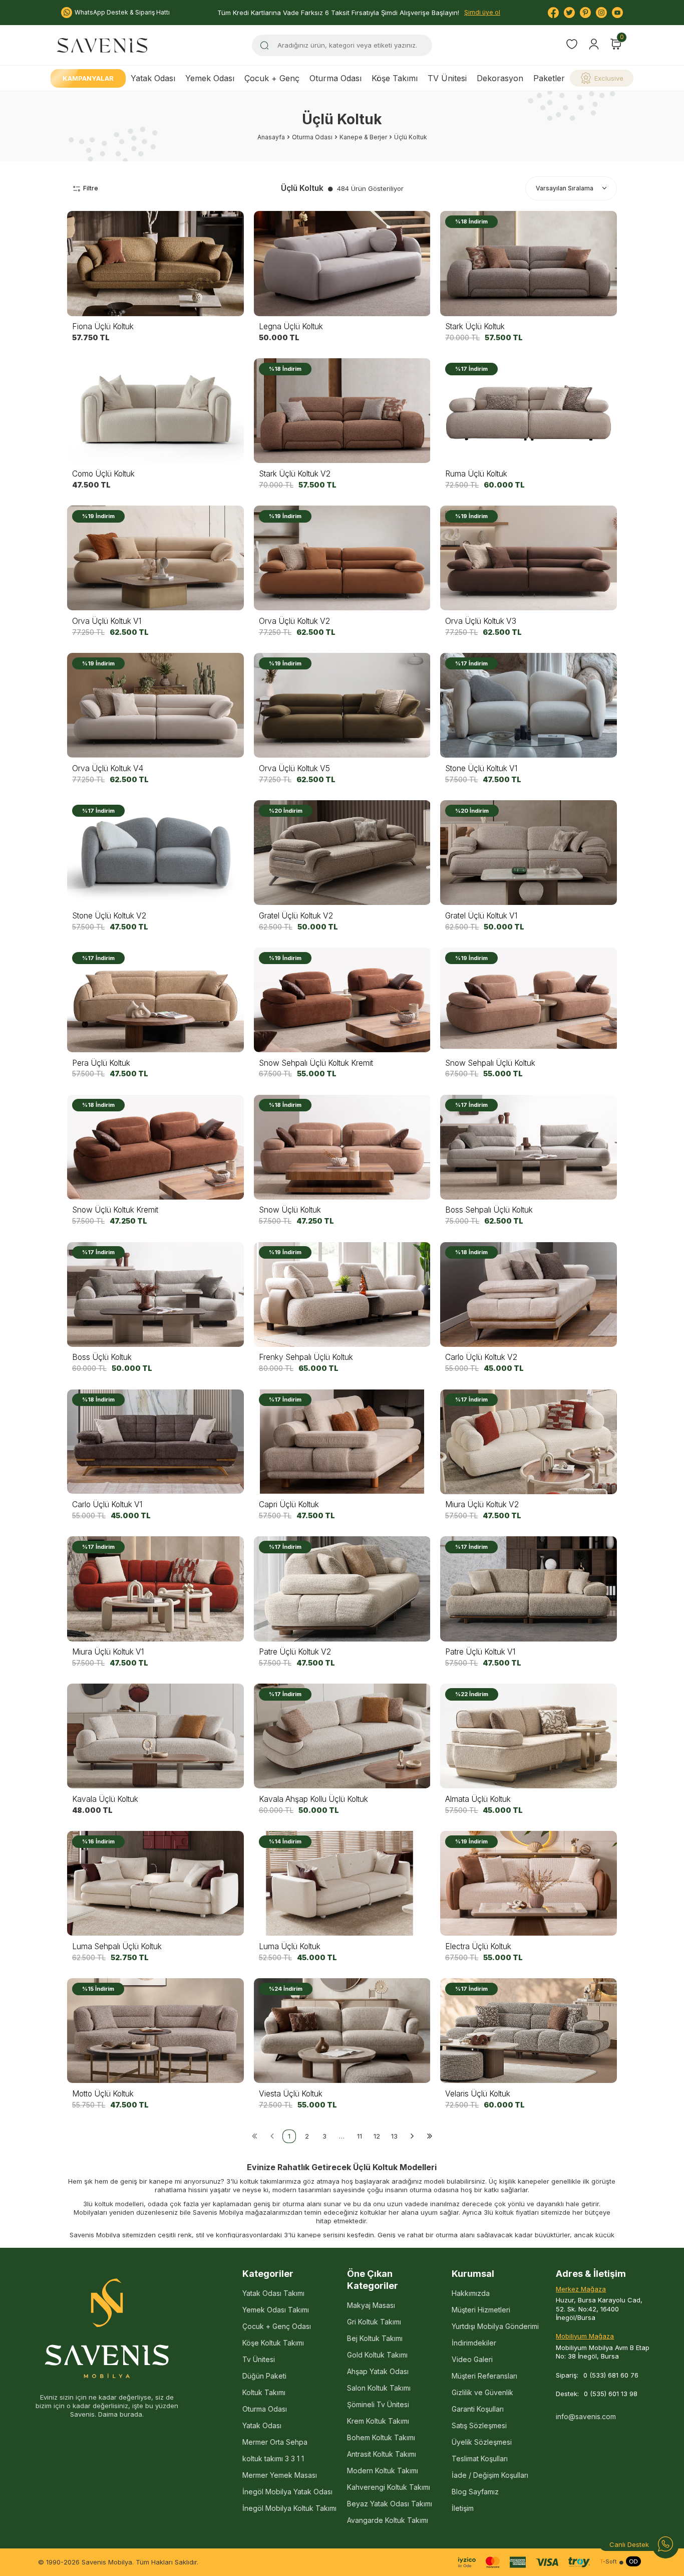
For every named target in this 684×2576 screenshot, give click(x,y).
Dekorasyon (500, 78)
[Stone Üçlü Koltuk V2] (155, 853)
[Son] (429, 2136)
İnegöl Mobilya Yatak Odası (287, 2492)
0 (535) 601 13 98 (611, 2394)
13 (394, 2136)
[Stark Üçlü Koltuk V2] (342, 411)
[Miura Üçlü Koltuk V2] (529, 1442)
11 (360, 2136)
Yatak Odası (153, 78)
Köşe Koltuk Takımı (273, 2343)
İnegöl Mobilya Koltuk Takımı (289, 2508)
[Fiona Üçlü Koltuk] (155, 264)
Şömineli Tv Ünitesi (378, 2404)
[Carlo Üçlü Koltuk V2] (529, 1294)
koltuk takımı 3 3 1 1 (273, 2458)
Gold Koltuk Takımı (377, 2355)
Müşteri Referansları (484, 2376)
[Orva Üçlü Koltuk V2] (342, 558)
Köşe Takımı (395, 78)
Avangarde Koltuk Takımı (388, 2520)
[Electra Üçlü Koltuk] (529, 1884)
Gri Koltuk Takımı (374, 2322)
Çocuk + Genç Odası (277, 2326)
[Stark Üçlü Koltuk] (529, 264)
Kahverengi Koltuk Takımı (389, 2487)
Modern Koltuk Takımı (383, 2471)
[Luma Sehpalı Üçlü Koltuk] (155, 1884)
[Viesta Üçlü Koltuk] (342, 2031)
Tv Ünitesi (259, 2359)
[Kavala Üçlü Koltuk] (155, 1736)
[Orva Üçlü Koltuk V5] (342, 706)
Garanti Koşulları (478, 2409)
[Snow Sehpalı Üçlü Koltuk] (529, 1000)
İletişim (463, 2508)
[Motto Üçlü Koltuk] (155, 2031)
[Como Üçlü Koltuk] (155, 411)
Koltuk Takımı (264, 2392)
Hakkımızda (471, 2293)
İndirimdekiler (474, 2343)
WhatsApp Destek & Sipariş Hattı (122, 12)
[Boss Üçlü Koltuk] (155, 1294)
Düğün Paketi (264, 2376)
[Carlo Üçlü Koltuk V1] (155, 1442)
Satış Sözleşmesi (479, 2425)
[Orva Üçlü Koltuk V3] (529, 558)
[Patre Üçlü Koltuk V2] (342, 1589)
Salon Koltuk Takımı (379, 2388)
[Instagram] (601, 13)
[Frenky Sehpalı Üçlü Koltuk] (342, 1294)
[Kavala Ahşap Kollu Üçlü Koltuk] (342, 1736)
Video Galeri (472, 2359)
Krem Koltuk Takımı (378, 2421)
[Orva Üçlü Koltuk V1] (155, 558)
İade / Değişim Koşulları (490, 2475)
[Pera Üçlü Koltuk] (155, 1000)
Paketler (549, 78)
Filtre (91, 188)
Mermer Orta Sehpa (275, 2442)
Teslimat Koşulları (480, 2458)
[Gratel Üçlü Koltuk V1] (529, 853)
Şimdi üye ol (482, 12)
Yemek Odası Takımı (276, 2310)
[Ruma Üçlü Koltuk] (529, 411)
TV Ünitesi (447, 78)
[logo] (102, 45)
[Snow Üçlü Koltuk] (342, 1147)
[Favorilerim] (572, 45)
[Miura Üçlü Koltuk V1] (155, 1589)
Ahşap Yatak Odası (378, 2371)
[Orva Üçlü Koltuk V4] (155, 706)
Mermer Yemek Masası (280, 2475)
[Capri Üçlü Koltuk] (342, 1442)
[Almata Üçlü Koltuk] (529, 1736)
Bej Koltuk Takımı (375, 2338)
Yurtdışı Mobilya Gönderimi (495, 2326)
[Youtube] (617, 13)
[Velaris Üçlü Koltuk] (529, 2031)
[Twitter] (569, 13)
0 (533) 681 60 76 (611, 2375)
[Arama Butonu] (264, 45)
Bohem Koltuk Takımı (381, 2437)
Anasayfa (271, 137)
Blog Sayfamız (475, 2492)
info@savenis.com (586, 2416)
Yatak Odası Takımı (273, 2293)
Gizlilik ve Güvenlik (482, 2392)
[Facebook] (553, 13)
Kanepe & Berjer (363, 137)
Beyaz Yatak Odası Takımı (390, 2504)
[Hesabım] (594, 44)
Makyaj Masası (371, 2305)
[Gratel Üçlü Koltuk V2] (342, 853)
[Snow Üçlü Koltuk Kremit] (155, 1147)
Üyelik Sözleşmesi (482, 2442)
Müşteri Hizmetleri (481, 2310)
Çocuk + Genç (272, 78)
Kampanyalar (88, 78)
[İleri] (412, 2136)
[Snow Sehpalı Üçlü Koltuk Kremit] (342, 1000)
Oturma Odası (335, 78)
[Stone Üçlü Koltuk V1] (529, 706)
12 (377, 2136)
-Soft (608, 2562)
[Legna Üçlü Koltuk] (342, 264)
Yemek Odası (210, 78)
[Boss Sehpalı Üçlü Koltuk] (529, 1147)
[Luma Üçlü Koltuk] (342, 1884)
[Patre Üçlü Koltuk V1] (529, 1589)
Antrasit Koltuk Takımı (382, 2454)
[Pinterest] (585, 13)
